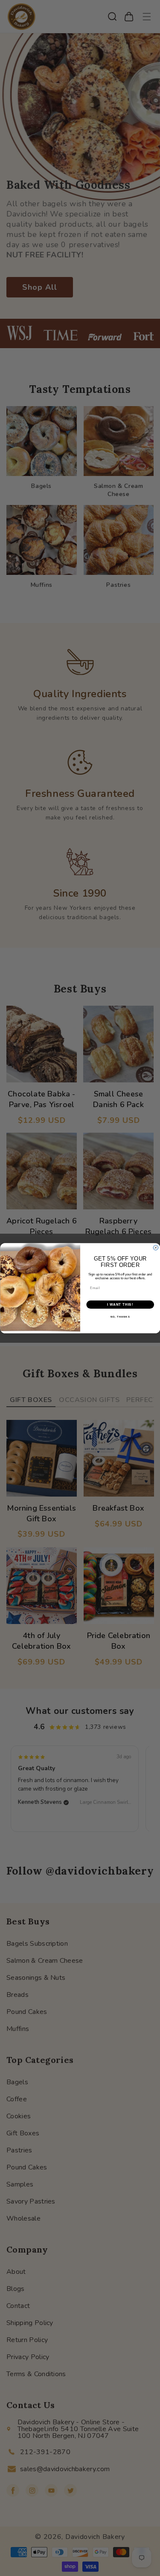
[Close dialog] (156, 1248)
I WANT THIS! (120, 1304)
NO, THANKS (120, 1317)
